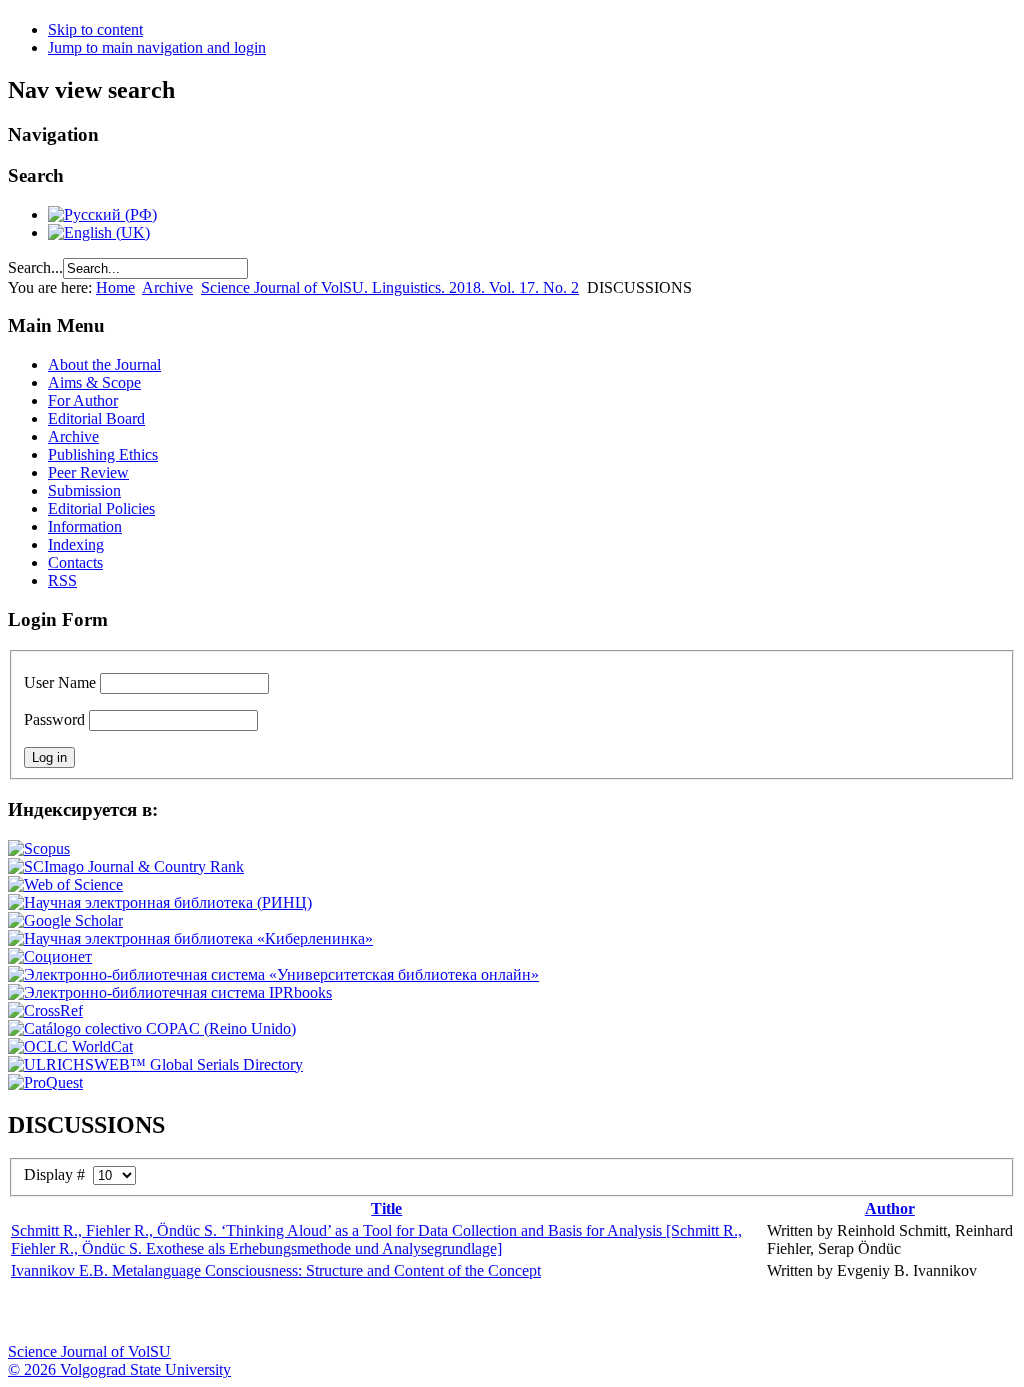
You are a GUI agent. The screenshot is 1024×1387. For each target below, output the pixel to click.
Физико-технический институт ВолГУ (233, 1313)
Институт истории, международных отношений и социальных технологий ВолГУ (583, 1313)
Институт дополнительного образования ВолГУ (633, 1313)
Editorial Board (96, 418)
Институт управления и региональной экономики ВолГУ (383, 1313)
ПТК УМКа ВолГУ (133, 1313)
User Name (60, 682)
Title (386, 1208)
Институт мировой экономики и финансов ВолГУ (433, 1313)
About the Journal (104, 364)
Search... (35, 267)
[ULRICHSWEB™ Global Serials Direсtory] (155, 1064)
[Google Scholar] (65, 920)
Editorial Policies (101, 508)
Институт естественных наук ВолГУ (333, 1313)
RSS (62, 580)
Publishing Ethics (103, 454)
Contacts (75, 562)
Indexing (76, 544)
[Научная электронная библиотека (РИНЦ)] (160, 902)
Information (85, 526)
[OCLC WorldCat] (70, 1046)
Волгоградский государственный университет (33, 1313)
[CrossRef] (45, 1010)
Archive (167, 287)
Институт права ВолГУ (533, 1313)
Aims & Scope (94, 382)
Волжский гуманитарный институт (83, 1313)
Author (890, 1208)
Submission (84, 490)
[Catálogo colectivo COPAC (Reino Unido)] (152, 1028)
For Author (83, 400)
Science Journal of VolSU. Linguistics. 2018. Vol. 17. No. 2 (390, 287)
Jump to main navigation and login (157, 47)
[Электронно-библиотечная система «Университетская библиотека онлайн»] (273, 974)
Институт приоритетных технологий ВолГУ (283, 1313)
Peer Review (88, 472)
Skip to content (95, 29)
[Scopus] (39, 848)
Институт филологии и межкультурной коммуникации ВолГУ (483, 1313)
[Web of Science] (65, 884)
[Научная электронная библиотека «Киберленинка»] (190, 938)
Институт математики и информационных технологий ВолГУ (183, 1313)
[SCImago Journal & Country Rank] (126, 866)
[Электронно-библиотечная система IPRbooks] (170, 992)
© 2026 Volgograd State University (119, 1369)
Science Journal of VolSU (89, 1351)
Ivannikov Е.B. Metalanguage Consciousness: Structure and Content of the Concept (276, 1270)
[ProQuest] (45, 1082)
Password (54, 719)
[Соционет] (50, 956)
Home (115, 287)
